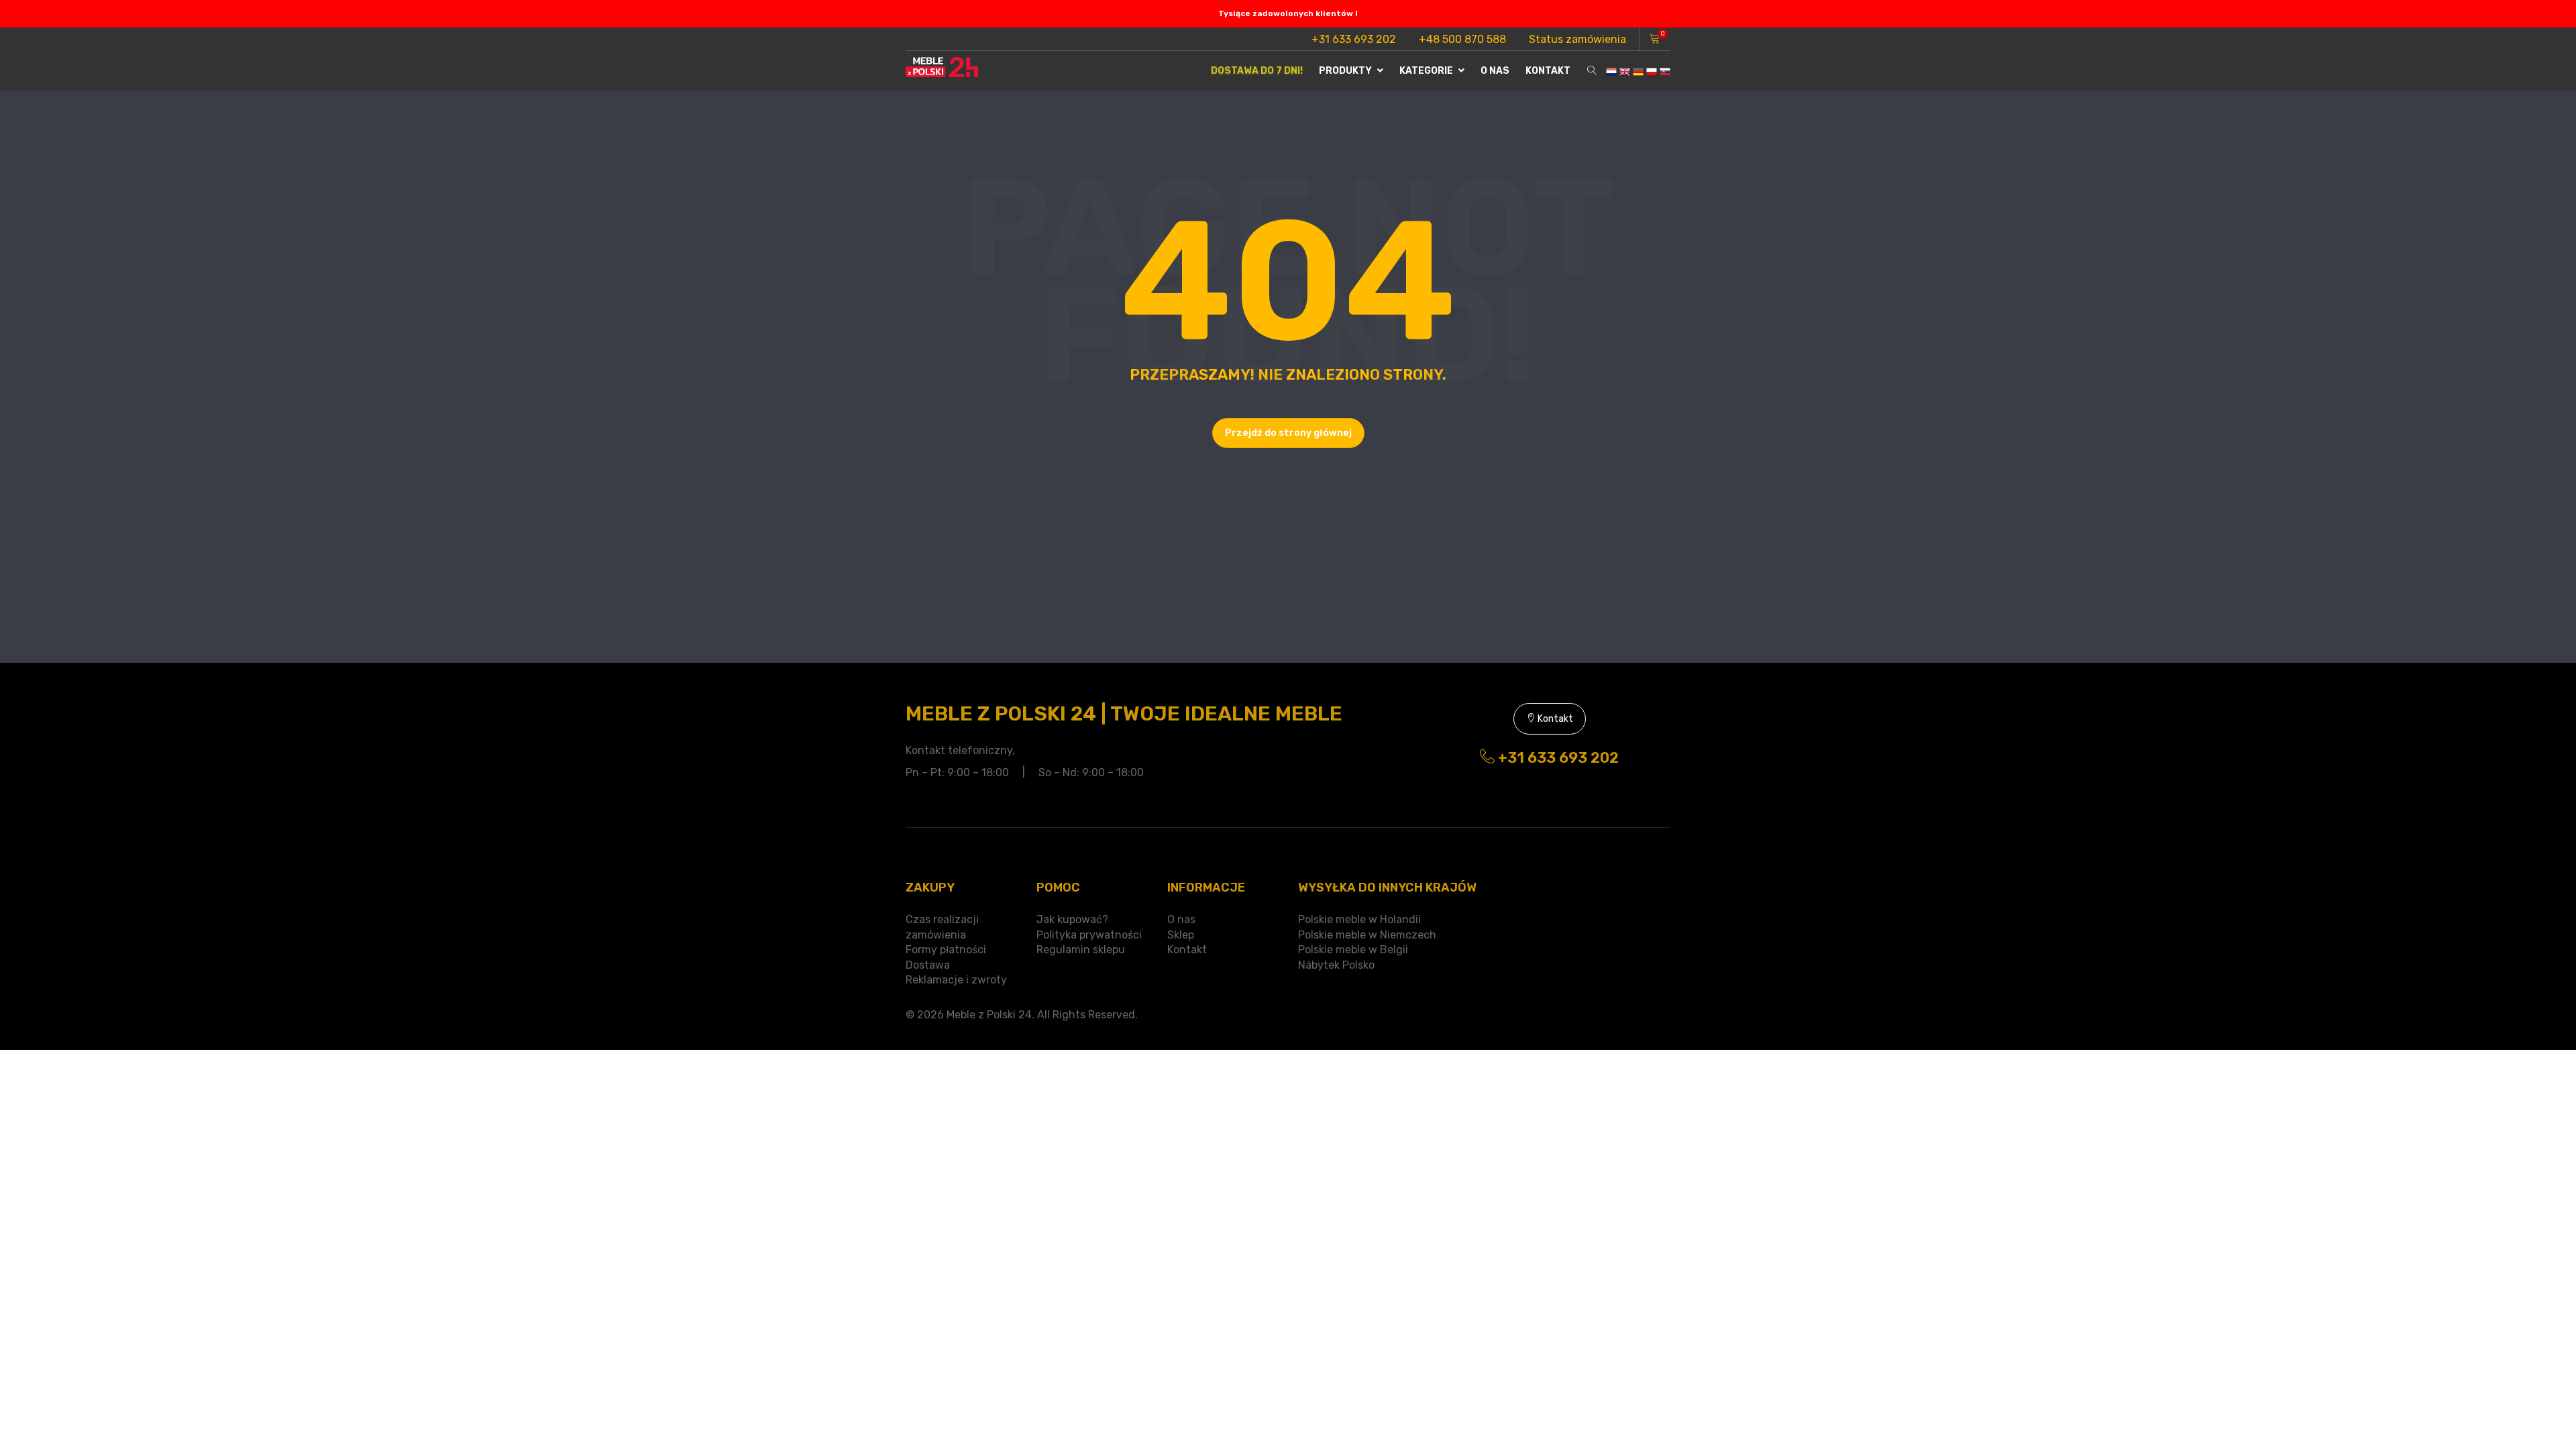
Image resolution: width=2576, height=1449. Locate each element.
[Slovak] (1665, 71)
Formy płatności (946, 950)
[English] (1625, 71)
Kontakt (1548, 71)
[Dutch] (1611, 71)
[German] (1638, 71)
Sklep (1181, 935)
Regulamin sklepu (1081, 950)
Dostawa (928, 965)
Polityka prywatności (1089, 935)
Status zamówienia (1577, 39)
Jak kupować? (1072, 919)
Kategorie (1427, 71)
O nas (1495, 71)
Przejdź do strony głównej (1288, 433)
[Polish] (1652, 71)
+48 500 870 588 (1462, 39)
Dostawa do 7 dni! (1257, 71)
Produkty (1346, 71)
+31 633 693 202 (1354, 39)
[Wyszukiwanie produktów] (1592, 71)
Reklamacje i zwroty (956, 980)
